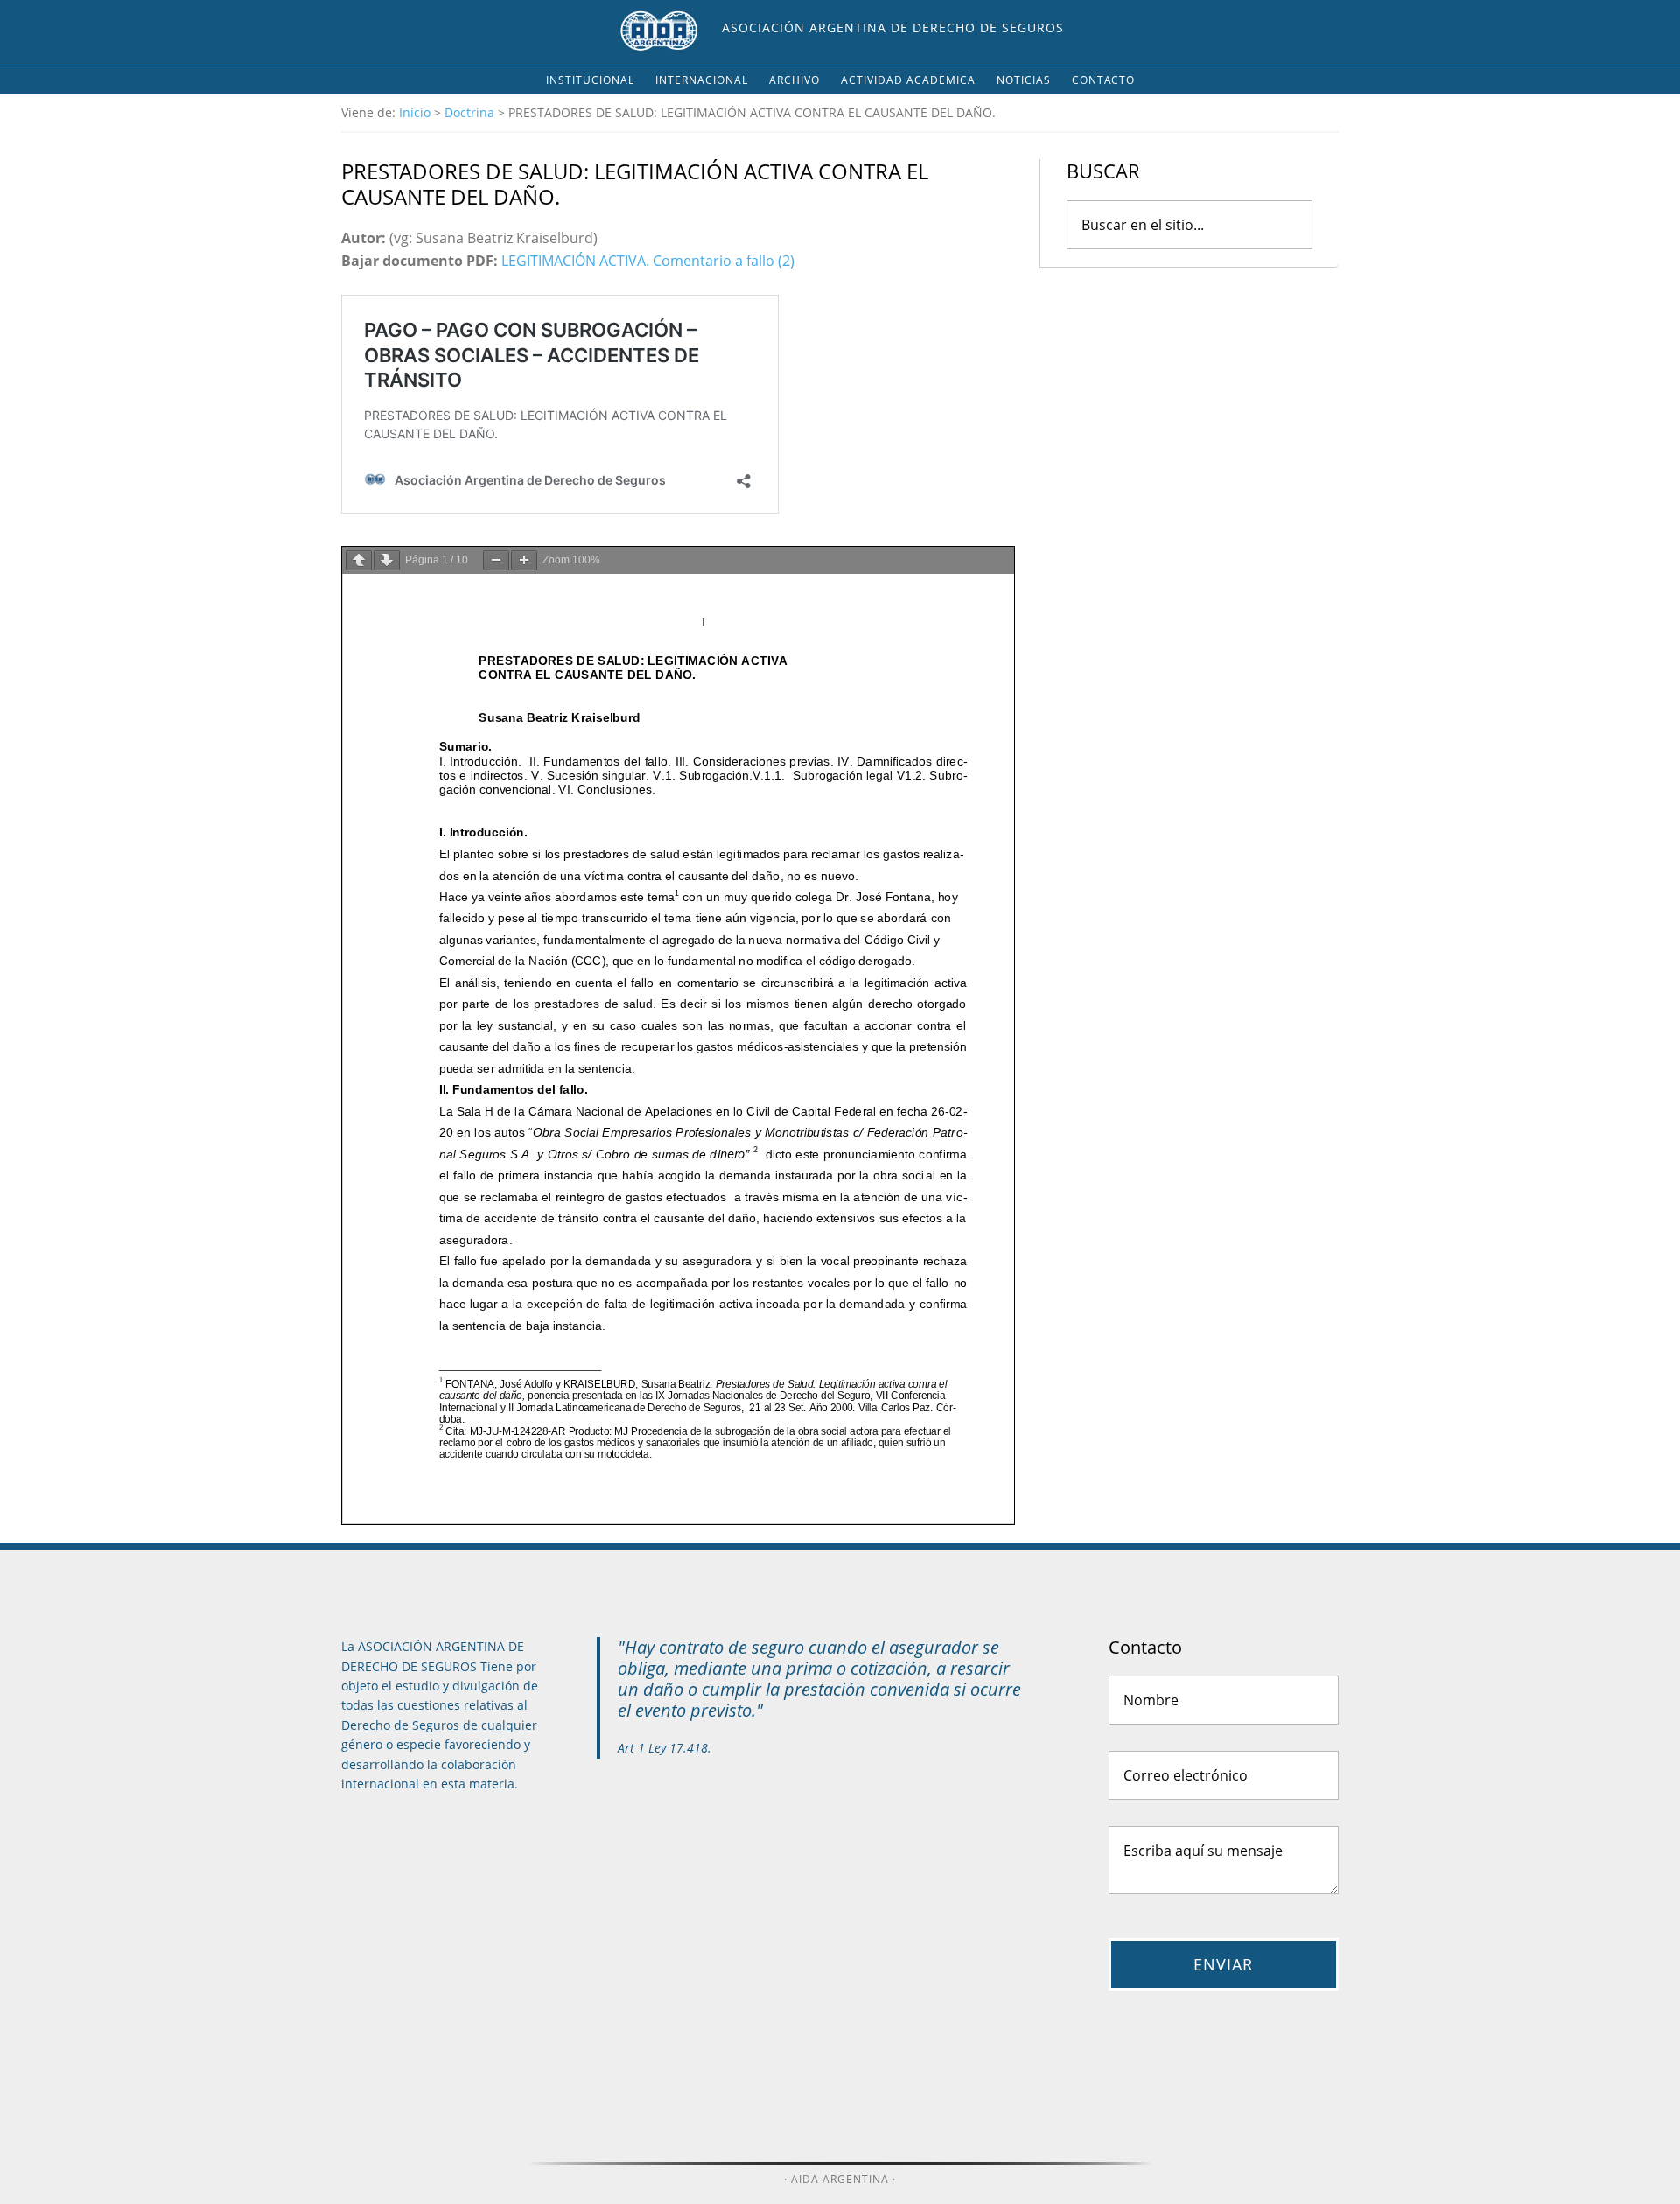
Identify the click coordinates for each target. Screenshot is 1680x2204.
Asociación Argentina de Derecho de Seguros (893, 28)
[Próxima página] (387, 560)
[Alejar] (496, 560)
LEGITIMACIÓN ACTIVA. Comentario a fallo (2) (648, 261)
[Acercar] (524, 560)
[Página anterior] (359, 560)
